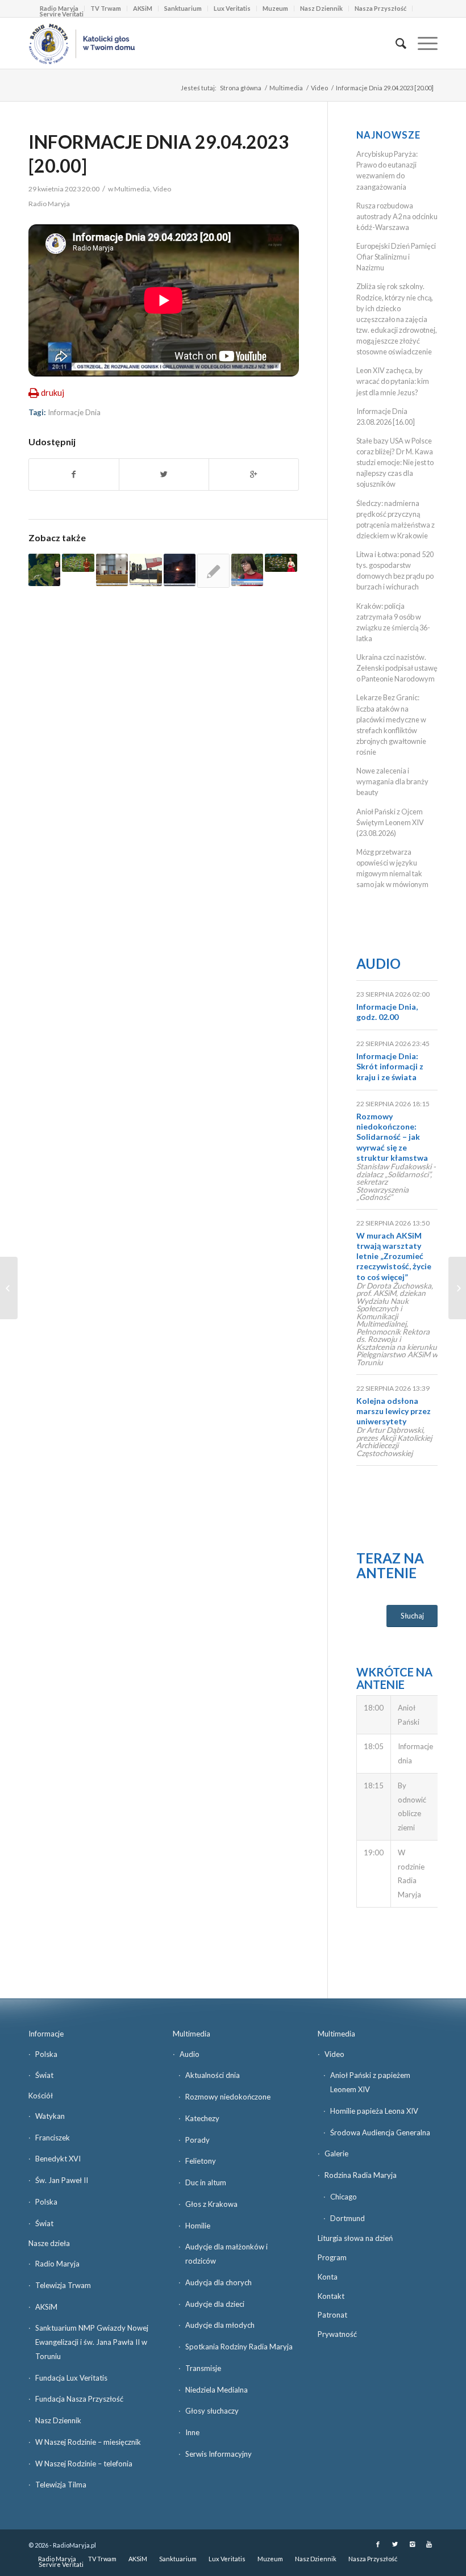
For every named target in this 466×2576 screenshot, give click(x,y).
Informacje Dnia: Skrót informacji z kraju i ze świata (390, 1066)
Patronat (332, 2315)
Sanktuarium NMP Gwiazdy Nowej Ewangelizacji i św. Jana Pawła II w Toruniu (92, 2342)
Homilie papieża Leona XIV (374, 2111)
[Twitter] (395, 2544)
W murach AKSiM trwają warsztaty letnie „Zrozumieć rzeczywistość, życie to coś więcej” (394, 1256)
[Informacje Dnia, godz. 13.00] (213, 571)
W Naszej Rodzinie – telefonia (84, 2464)
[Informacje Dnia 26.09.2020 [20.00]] (145, 570)
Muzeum (275, 8)
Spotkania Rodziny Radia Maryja (239, 2347)
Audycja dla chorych (219, 2282)
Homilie (198, 2226)
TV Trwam (106, 8)
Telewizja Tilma (61, 2485)
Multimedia (286, 88)
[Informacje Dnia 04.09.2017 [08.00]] (247, 570)
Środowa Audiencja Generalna (380, 2132)
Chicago (344, 2197)
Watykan (50, 2116)
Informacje (46, 2034)
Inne (192, 2432)
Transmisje (203, 2368)
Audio (378, 963)
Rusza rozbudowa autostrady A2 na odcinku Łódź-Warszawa (397, 216)
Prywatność (337, 2334)
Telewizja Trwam (63, 2285)
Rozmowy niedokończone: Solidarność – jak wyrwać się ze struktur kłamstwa (392, 1137)
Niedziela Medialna (217, 2390)
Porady (197, 2140)
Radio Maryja (57, 2264)
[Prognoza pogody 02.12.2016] (78, 563)
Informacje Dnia (74, 412)
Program (332, 2257)
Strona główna (241, 88)
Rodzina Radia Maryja (361, 2175)
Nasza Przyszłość (380, 8)
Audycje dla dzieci (215, 2304)
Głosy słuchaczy (212, 2411)
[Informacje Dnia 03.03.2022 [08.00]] (180, 570)
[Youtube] (429, 2544)
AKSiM (143, 8)
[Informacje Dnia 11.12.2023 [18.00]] (112, 570)
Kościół (41, 2096)
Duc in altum (206, 2182)
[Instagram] (412, 2544)
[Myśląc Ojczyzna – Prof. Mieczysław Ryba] (457, 1288)
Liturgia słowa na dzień (355, 2238)
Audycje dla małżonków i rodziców (226, 2254)
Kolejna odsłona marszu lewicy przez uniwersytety (394, 1411)
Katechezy (202, 2118)
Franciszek (53, 2138)
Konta (328, 2277)
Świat (44, 2075)
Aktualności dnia (213, 2075)
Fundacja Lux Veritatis (71, 2378)
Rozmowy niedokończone (228, 2097)
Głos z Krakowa (211, 2204)
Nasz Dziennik (321, 8)
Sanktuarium (183, 8)
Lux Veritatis (232, 8)
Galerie (336, 2153)
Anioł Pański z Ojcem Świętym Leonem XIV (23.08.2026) (390, 822)
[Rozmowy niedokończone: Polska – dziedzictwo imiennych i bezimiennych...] (9, 1288)
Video (319, 88)
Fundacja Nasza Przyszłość (79, 2399)
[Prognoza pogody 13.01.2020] (44, 570)
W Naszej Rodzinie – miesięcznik (88, 2442)
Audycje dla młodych (220, 2325)
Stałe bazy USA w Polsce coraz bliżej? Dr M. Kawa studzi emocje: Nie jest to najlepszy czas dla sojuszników (395, 463)
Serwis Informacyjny (219, 2454)
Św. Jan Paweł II (62, 2180)
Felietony (201, 2161)
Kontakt (331, 2296)
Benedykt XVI (58, 2159)
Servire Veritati (62, 14)
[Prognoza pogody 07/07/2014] (281, 563)
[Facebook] (378, 2544)
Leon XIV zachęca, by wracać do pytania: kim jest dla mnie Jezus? (393, 381)
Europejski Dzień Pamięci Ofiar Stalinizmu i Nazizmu (396, 257)
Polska (46, 2054)
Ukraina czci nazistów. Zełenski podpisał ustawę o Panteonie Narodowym (397, 668)
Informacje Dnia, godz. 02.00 (387, 1012)
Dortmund (348, 2218)
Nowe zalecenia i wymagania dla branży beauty (392, 781)
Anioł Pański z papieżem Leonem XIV (370, 2082)
